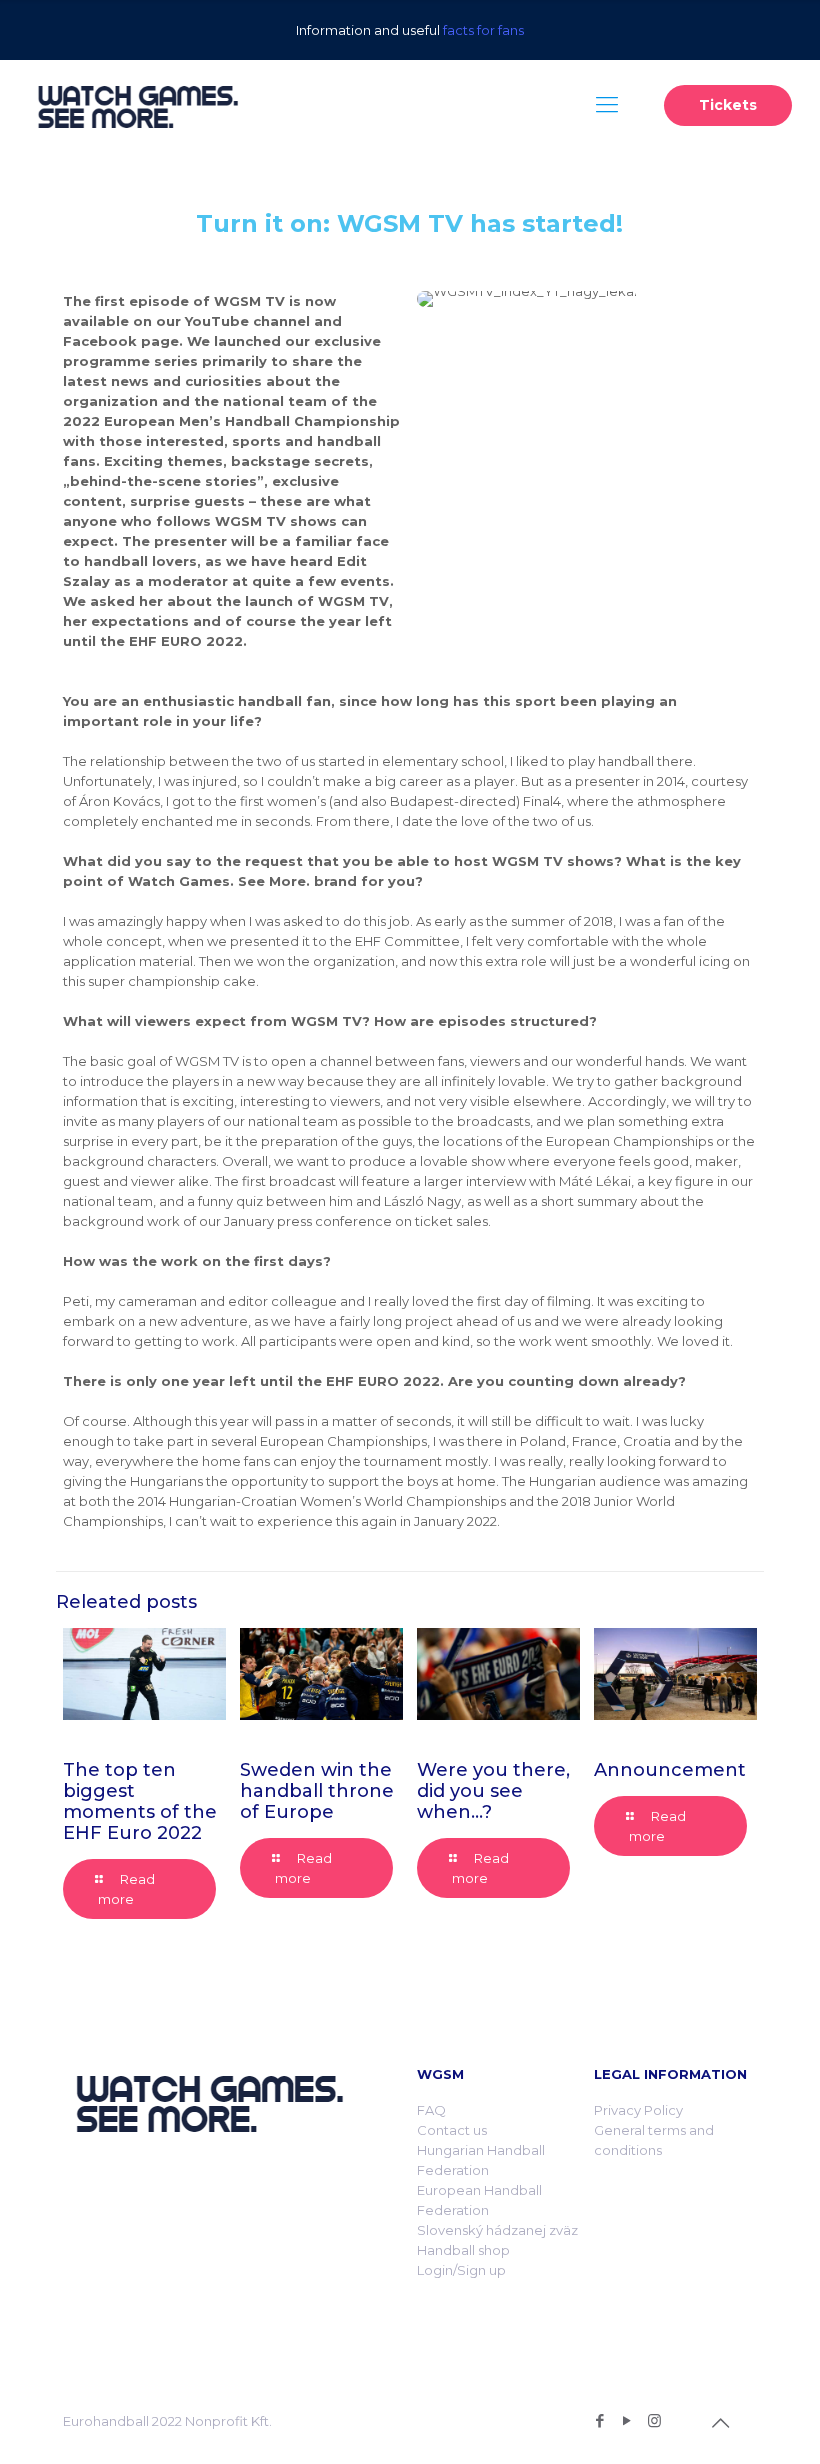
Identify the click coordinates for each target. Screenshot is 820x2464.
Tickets (728, 105)
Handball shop (463, 2250)
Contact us (452, 2130)
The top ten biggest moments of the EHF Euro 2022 (140, 1801)
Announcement (670, 1770)
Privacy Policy (638, 2110)
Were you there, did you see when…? (493, 1791)
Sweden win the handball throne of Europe (317, 1791)
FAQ (431, 2110)
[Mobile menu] (607, 105)
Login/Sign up (461, 2270)
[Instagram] (654, 2420)
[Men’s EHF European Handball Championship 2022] (137, 105)
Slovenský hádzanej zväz (497, 2230)
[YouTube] (627, 2420)
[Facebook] (600, 2420)
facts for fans (483, 30)
